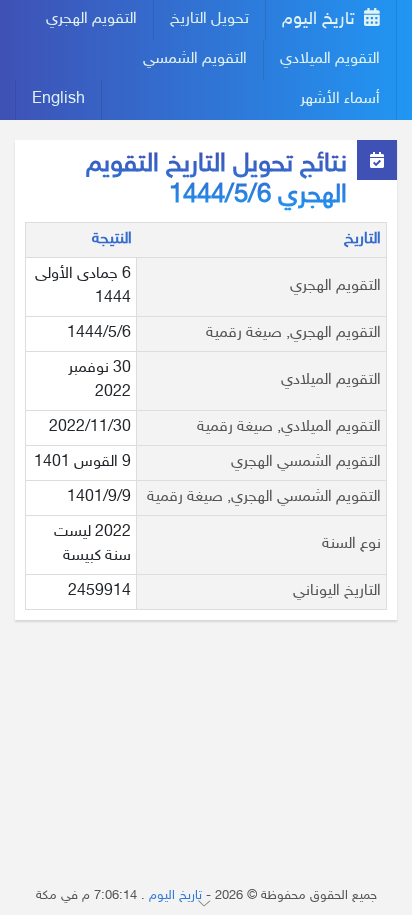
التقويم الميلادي (330, 59)
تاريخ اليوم (321, 20)
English (58, 99)
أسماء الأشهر (340, 99)
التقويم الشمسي (195, 59)
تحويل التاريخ (209, 19)
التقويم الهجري (91, 19)
